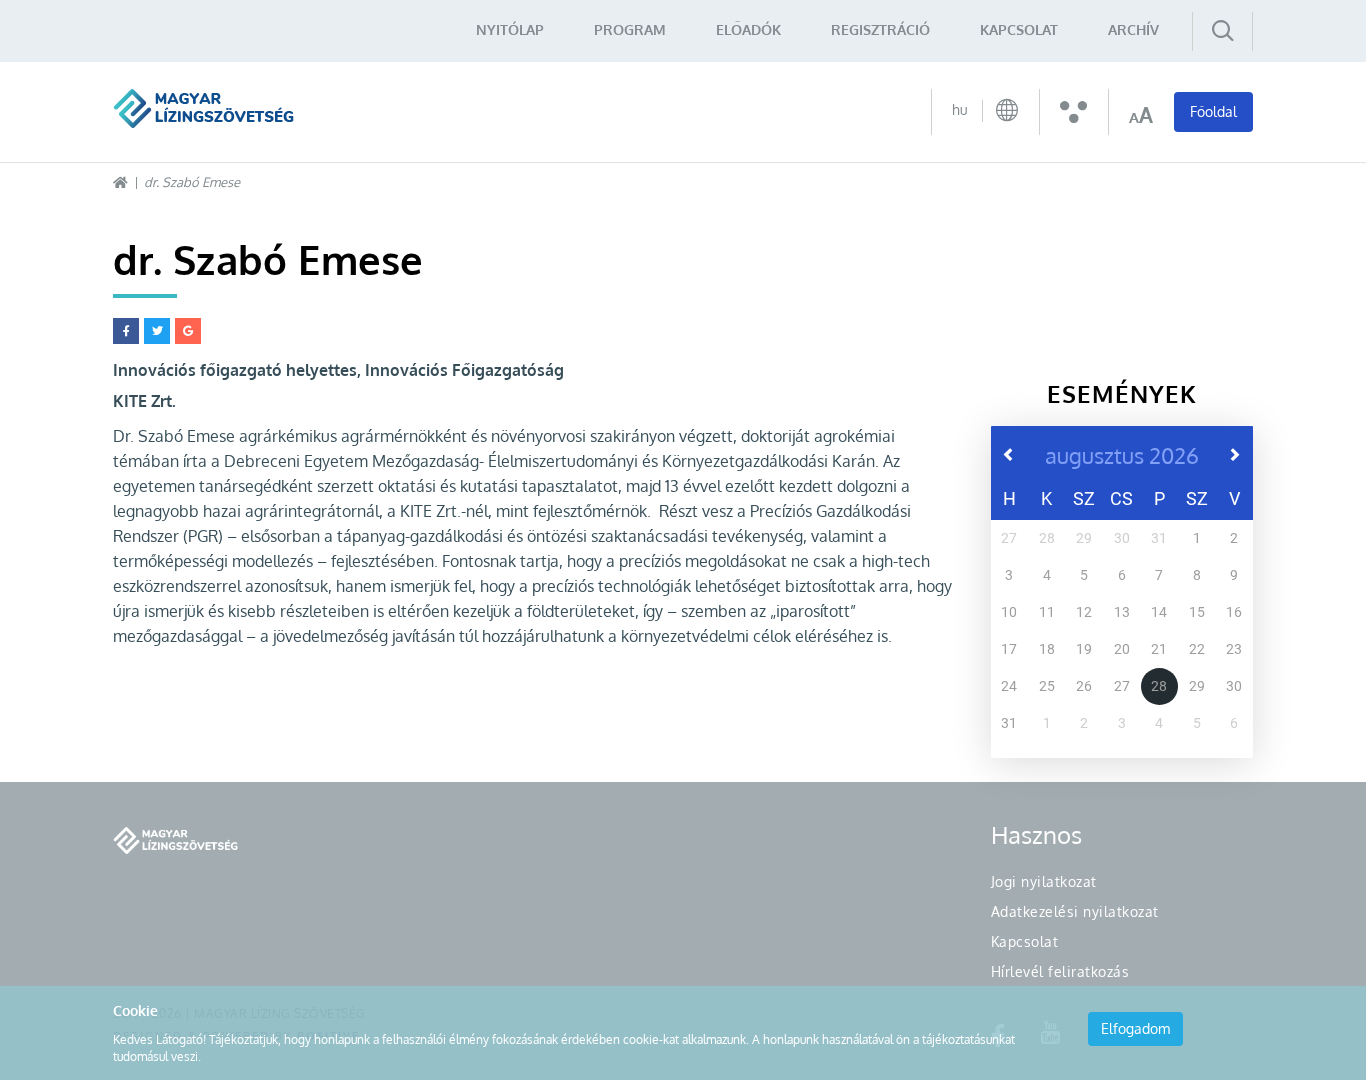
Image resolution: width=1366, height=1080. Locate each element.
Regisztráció (880, 29)
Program (630, 29)
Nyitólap (510, 29)
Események (1122, 393)
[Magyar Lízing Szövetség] (203, 108)
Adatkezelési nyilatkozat (1075, 911)
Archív (1133, 29)
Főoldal (1213, 111)
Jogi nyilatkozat (1044, 881)
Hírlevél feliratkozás (1060, 971)
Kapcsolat (1019, 29)
